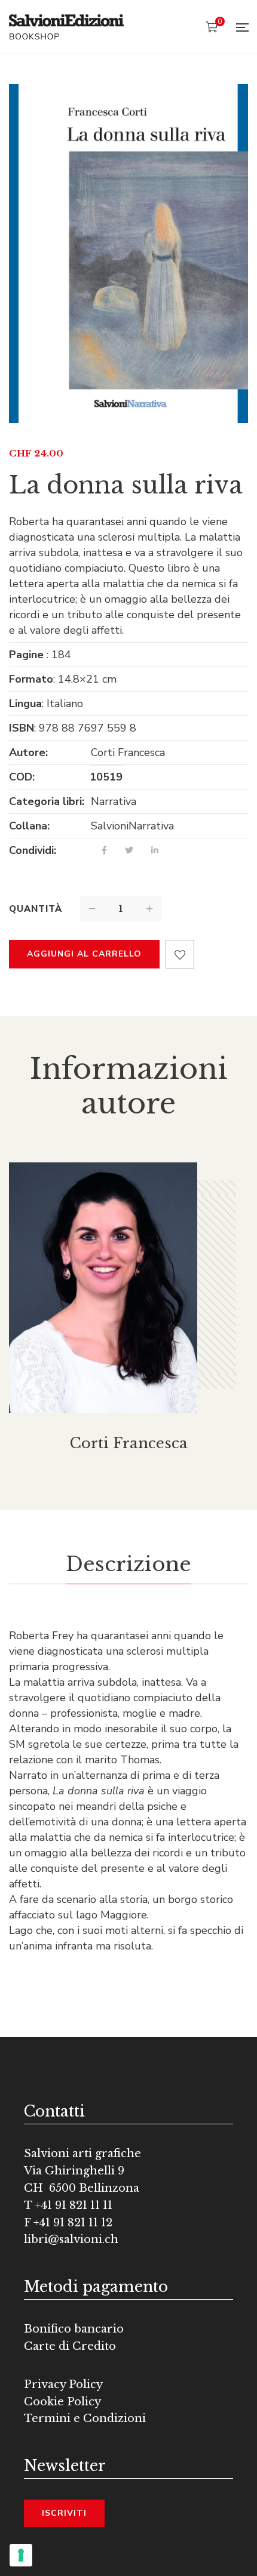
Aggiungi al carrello (84, 954)
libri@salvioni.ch (71, 2239)
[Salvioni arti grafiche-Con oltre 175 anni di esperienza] (66, 27)
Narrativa (114, 801)
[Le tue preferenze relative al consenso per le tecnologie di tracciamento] (21, 2555)
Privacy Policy (63, 2384)
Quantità (36, 909)
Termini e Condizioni (85, 2418)
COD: (22, 777)
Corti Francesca (128, 752)
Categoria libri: (47, 801)
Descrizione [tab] (128, 1564)
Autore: (28, 752)
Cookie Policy (62, 2402)
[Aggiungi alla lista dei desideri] (180, 954)
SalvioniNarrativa (132, 826)
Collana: (29, 826)
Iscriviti (64, 2513)
